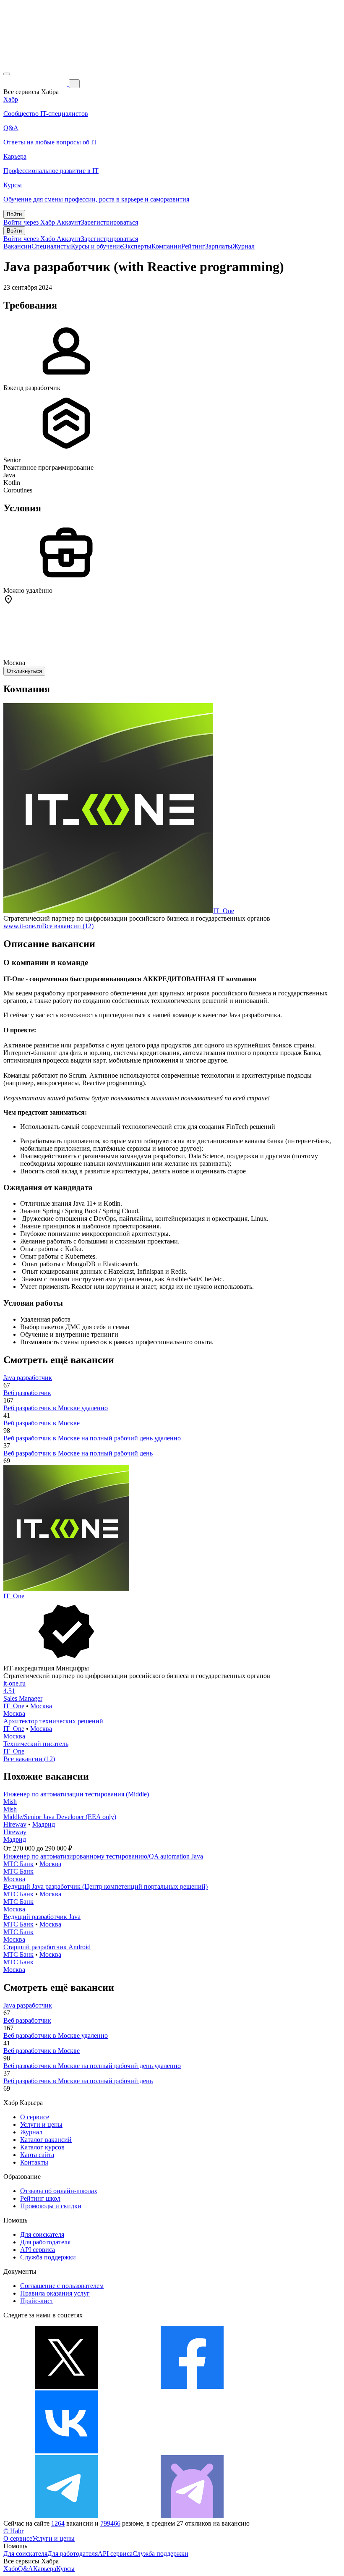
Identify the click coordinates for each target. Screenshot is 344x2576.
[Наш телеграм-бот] (192, 2516)
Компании (166, 246)
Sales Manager (23, 1698)
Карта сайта (37, 2155)
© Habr (13, 2531)
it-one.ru (14, 1683)
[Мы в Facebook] (192, 2386)
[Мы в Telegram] (66, 2516)
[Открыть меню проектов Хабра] (7, 74)
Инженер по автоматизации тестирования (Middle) (76, 1794)
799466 (110, 2523)
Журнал (244, 246)
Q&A (26, 2569)
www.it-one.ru (23, 926)
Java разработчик (28, 1378)
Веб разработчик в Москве (42, 1423)
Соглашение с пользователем (62, 2286)
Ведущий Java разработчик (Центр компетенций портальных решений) (106, 1886)
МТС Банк (18, 1864)
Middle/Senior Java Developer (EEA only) (60, 1817)
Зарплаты (219, 246)
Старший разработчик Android (47, 1947)
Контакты (34, 2162)
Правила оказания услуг (55, 2293)
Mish (10, 1802)
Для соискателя (42, 2234)
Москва (41, 1706)
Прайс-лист (37, 2301)
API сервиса (38, 2250)
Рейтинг (193, 246)
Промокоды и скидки (51, 2206)
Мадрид (44, 1824)
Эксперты (137, 246)
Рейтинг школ (40, 2198)
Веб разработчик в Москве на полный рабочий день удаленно (92, 1438)
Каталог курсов (42, 2147)
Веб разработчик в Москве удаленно (56, 1408)
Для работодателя (45, 2242)
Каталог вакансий (46, 2140)
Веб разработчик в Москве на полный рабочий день (78, 1453)
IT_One (224, 911)
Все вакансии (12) (68, 926)
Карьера (45, 2569)
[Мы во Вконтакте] (66, 2451)
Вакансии (17, 246)
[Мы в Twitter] (66, 2386)
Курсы (65, 2569)
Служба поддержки (48, 2257)
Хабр (11, 2569)
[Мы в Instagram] (192, 2451)
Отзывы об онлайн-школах (59, 2191)
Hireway (15, 1824)
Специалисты (51, 246)
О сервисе (35, 2117)
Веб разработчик (27, 1393)
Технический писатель (36, 1744)
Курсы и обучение (97, 246)
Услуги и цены (41, 2124)
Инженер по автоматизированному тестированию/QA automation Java (103, 1856)
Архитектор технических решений (53, 1721)
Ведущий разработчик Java (42, 1917)
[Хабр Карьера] (36, 83)
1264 (58, 2523)
